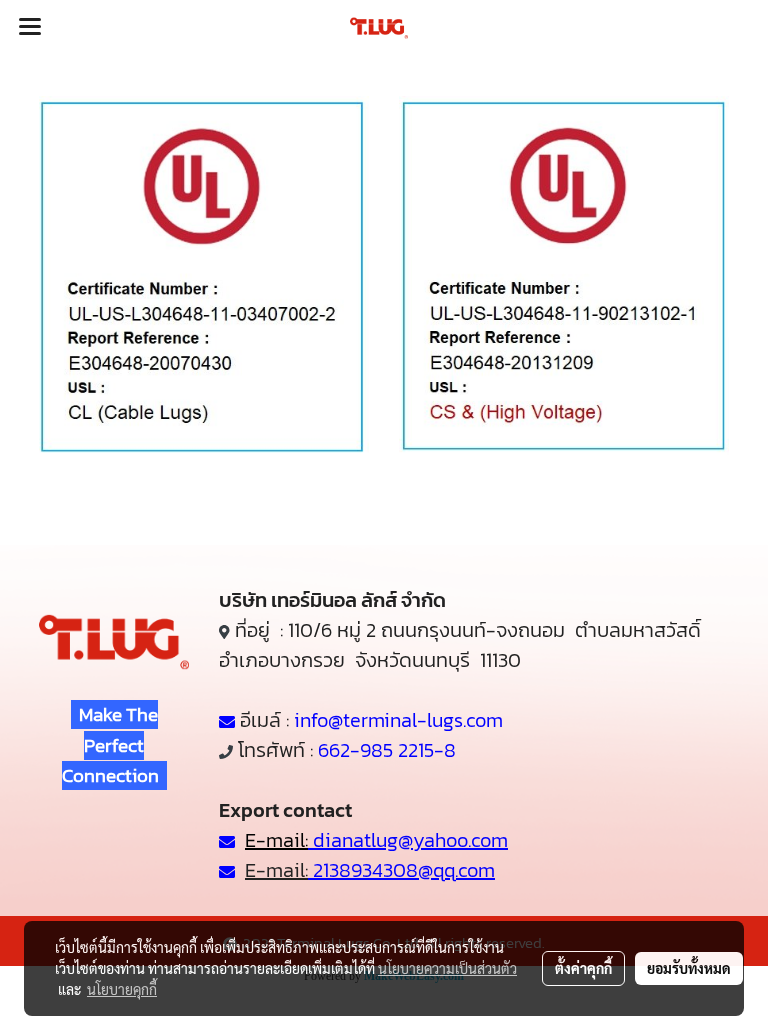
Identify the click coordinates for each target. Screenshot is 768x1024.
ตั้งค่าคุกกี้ (583, 968)
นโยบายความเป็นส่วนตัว (447, 968)
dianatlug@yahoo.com (410, 840)
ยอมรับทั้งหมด (689, 968)
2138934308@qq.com (401, 870)
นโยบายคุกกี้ (122, 989)
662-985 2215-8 (387, 750)
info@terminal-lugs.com (398, 720)
